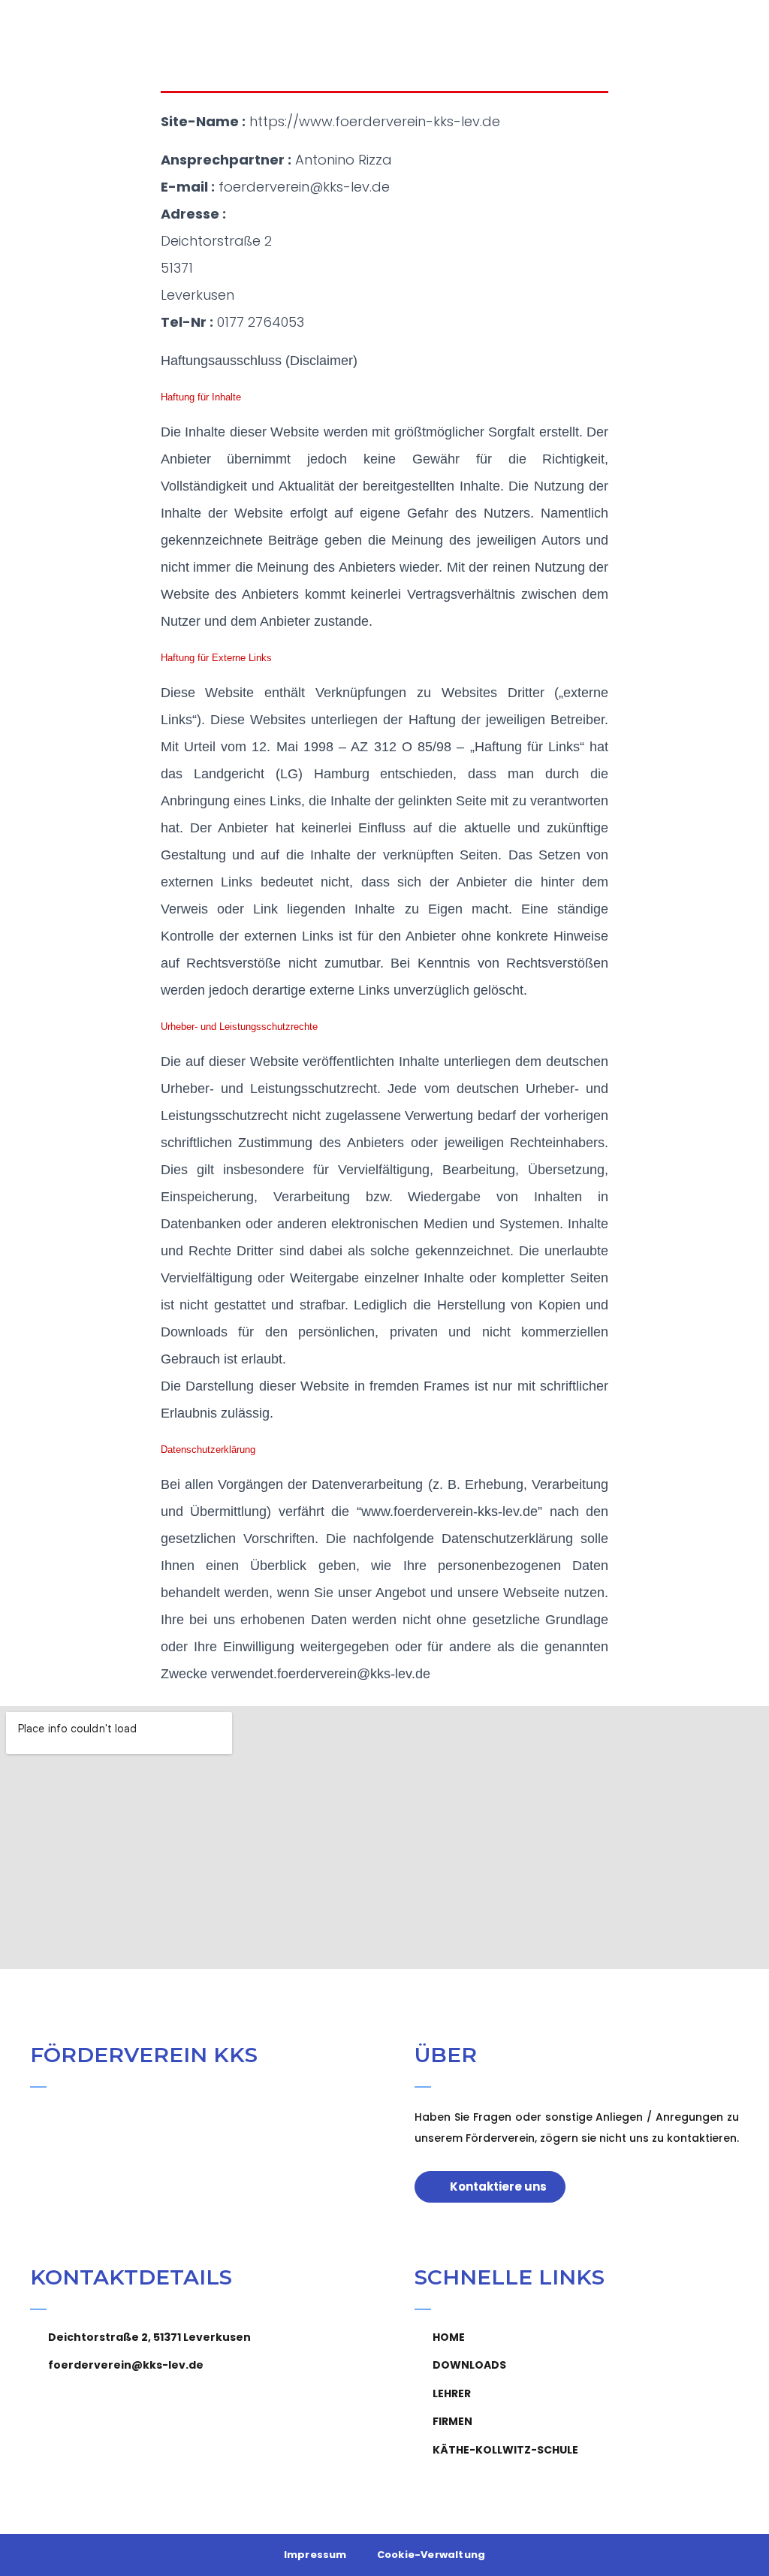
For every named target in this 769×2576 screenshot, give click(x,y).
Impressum (315, 2555)
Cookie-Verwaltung (431, 2555)
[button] (740, 34)
